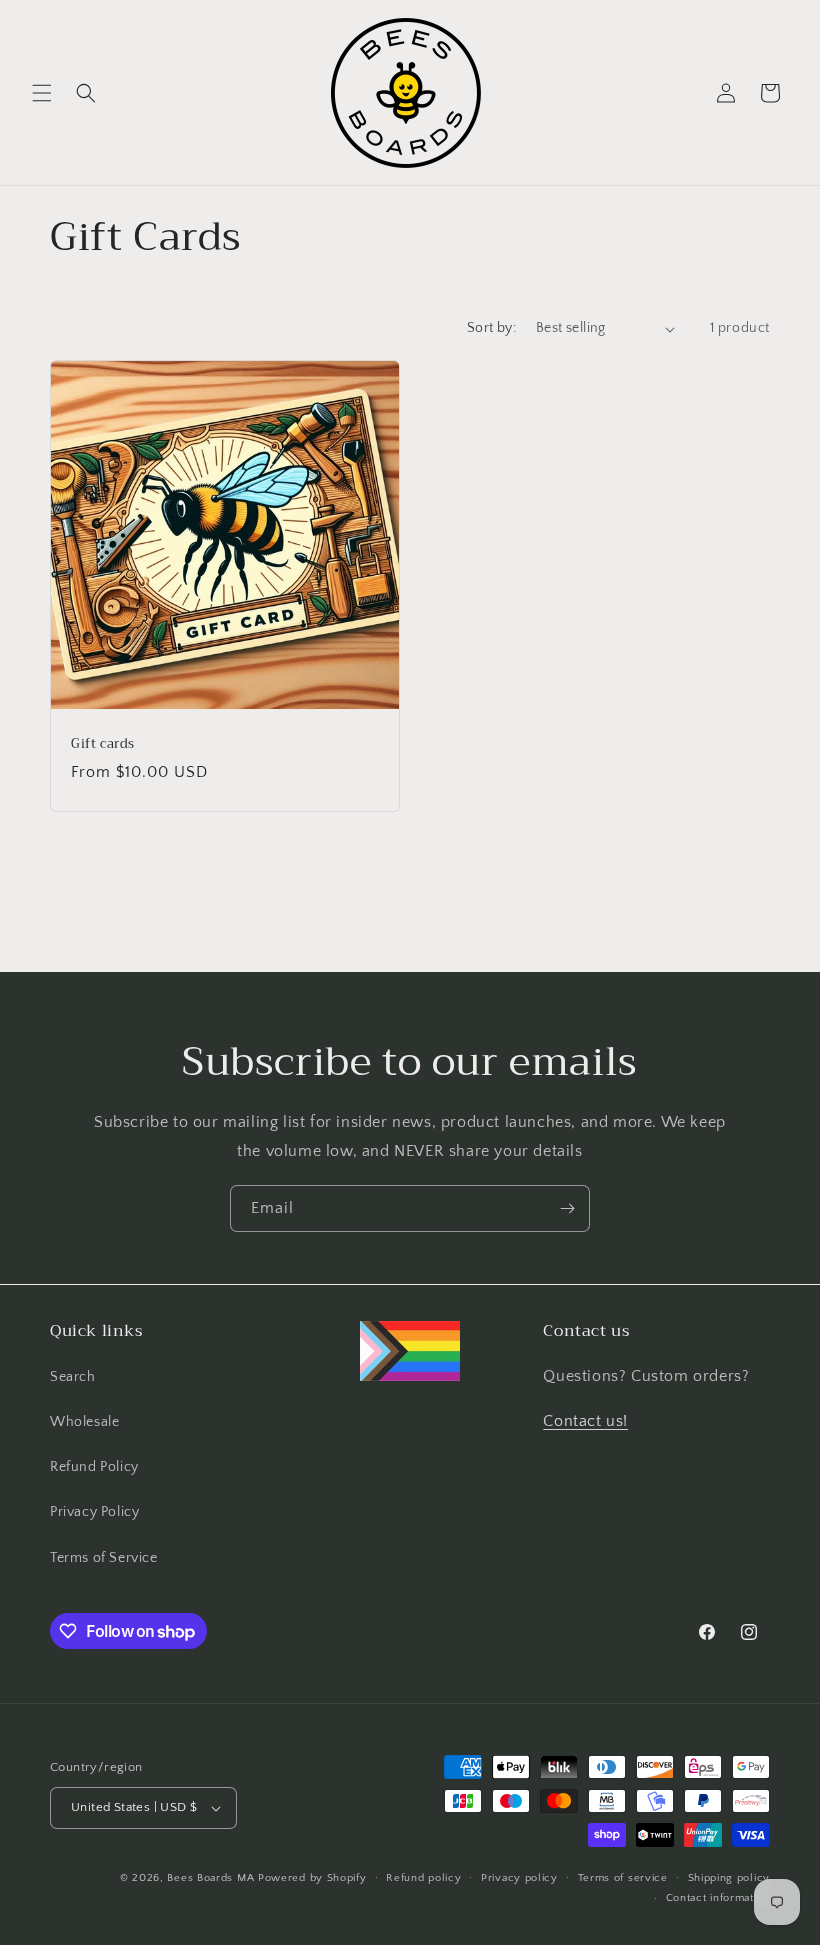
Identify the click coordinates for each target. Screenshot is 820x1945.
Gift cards (103, 744)
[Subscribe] (567, 1208)
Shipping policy (729, 1878)
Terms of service (623, 1878)
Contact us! (585, 1421)
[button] (42, 93)
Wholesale (84, 1422)
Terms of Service (104, 1558)
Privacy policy (519, 1878)
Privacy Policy (94, 1512)
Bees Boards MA (210, 1878)
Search (73, 1377)
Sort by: (491, 328)
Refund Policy (94, 1467)
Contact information (718, 1898)
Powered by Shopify (312, 1878)
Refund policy (423, 1878)
